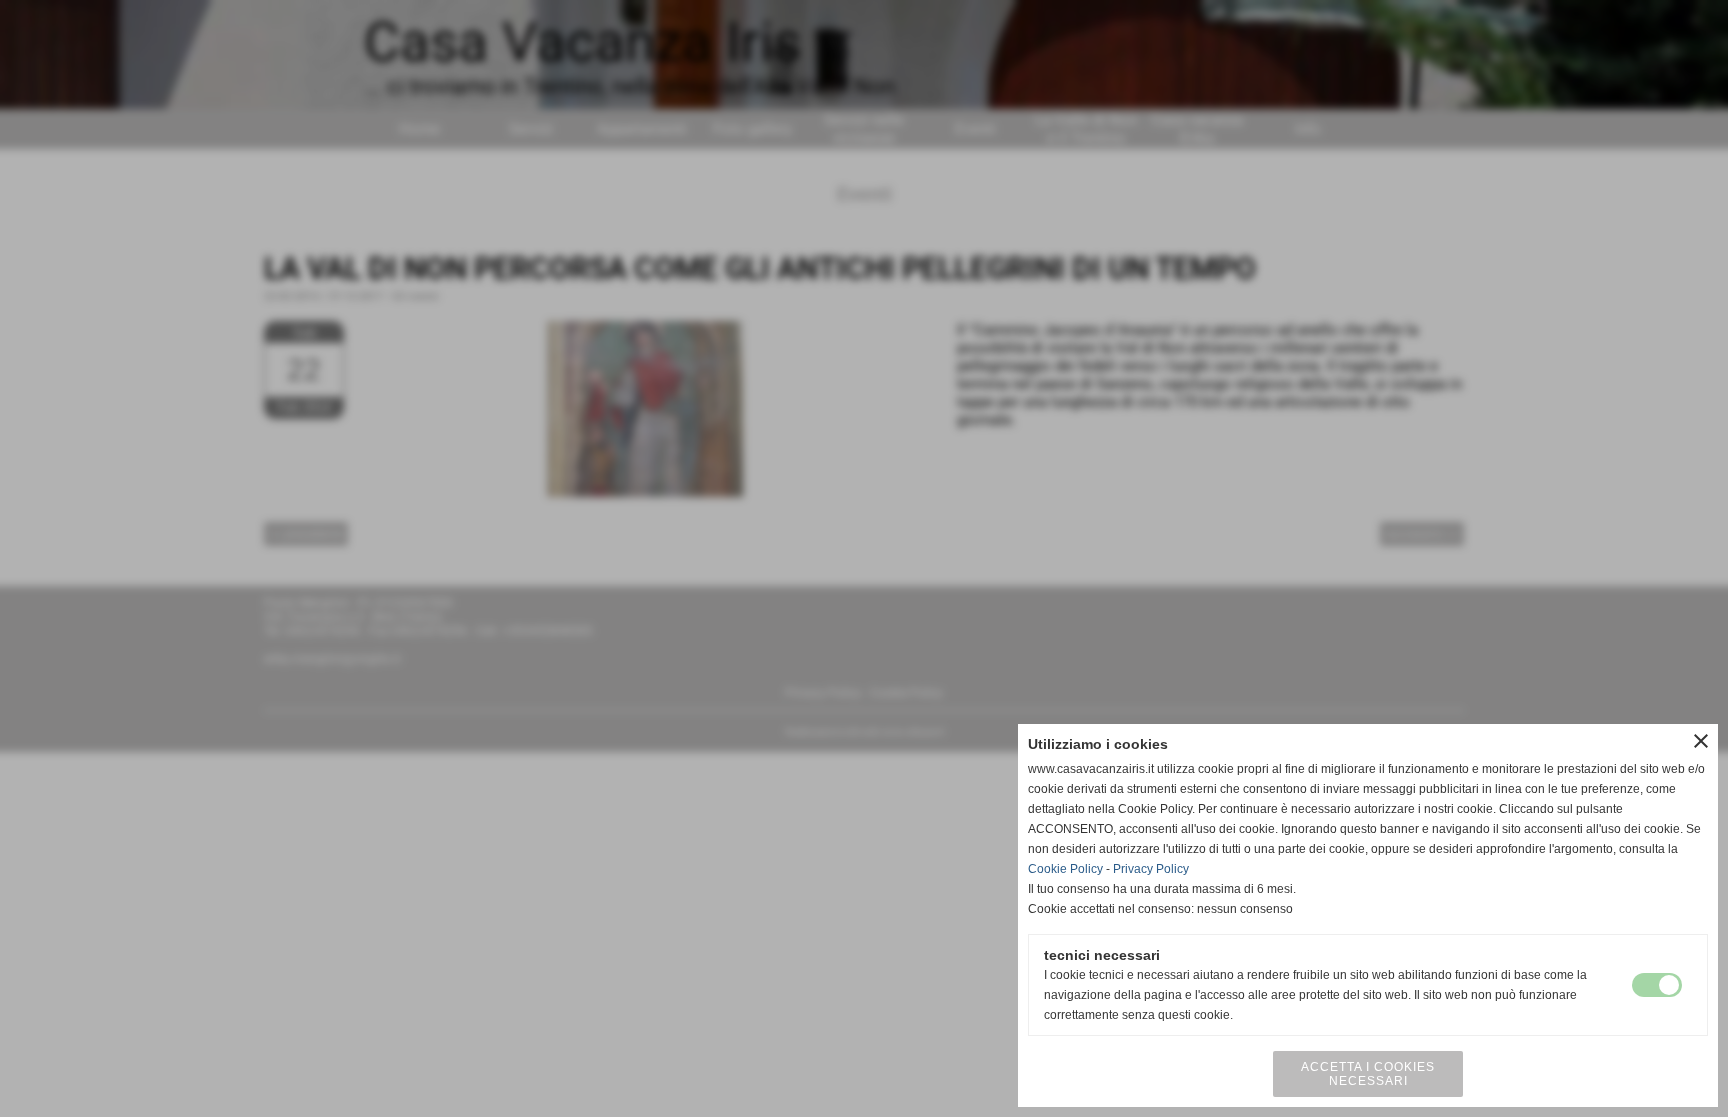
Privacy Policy (1151, 869)
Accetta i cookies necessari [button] (1368, 1074)
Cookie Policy (1065, 869)
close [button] (1701, 741)
